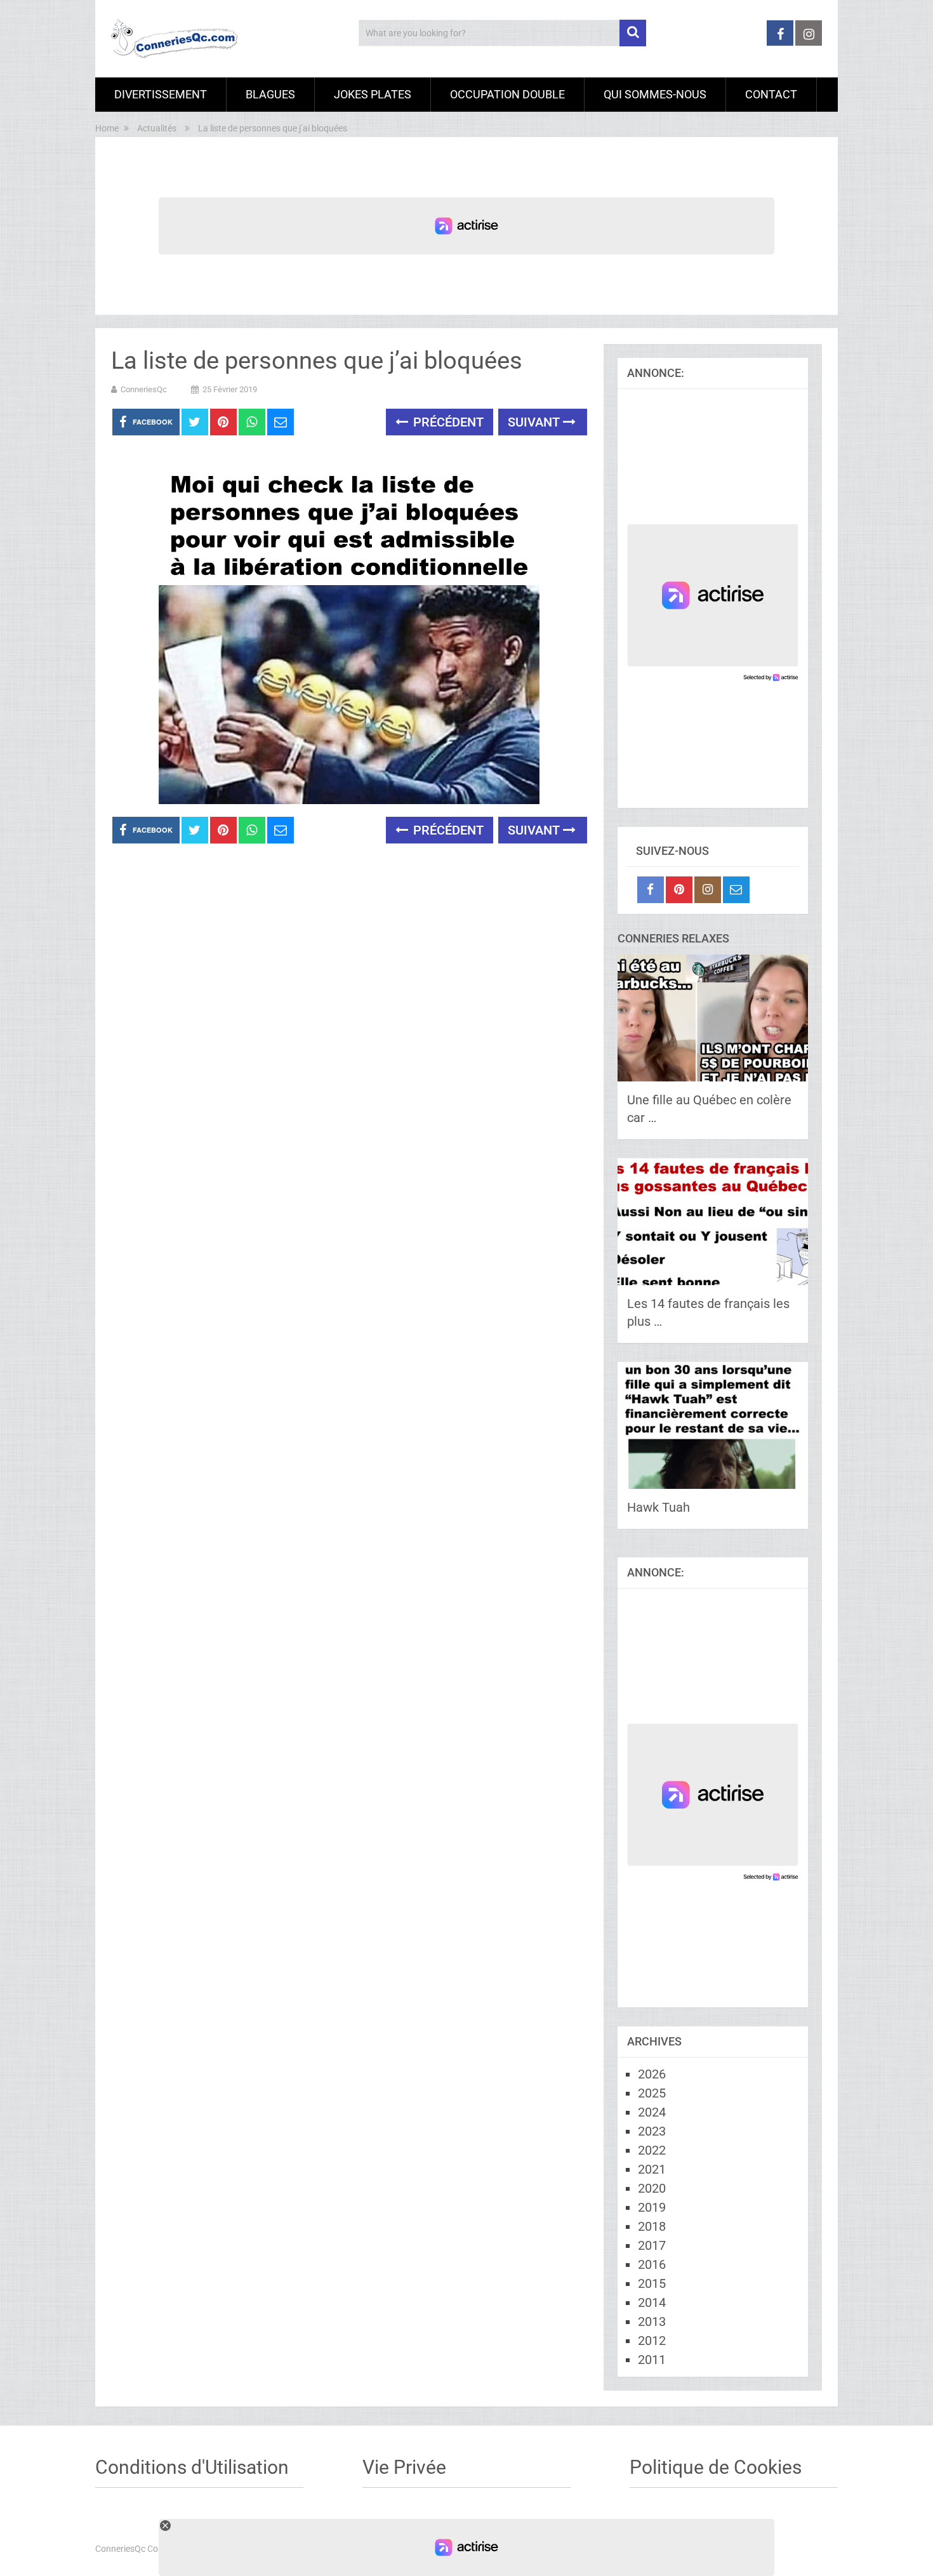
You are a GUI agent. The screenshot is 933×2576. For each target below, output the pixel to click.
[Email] (736, 890)
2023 (652, 2131)
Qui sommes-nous (655, 94)
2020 (652, 2188)
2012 (652, 2341)
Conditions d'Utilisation (192, 2467)
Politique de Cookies (716, 2467)
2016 (652, 2264)
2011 (652, 2360)
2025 (652, 2093)
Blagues (270, 94)
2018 (652, 2226)
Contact (771, 94)
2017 (652, 2245)
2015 (652, 2283)
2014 (652, 2302)
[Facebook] (651, 890)
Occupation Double (507, 94)
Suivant (535, 422)
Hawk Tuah (658, 1507)
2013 (652, 2322)
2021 (652, 2169)
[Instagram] (708, 890)
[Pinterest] (679, 890)
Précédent (447, 422)
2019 (652, 2207)
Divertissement (161, 94)
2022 (652, 2150)
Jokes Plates (373, 94)
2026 (652, 2074)
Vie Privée (404, 2467)
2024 (652, 2112)
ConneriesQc (144, 389)
